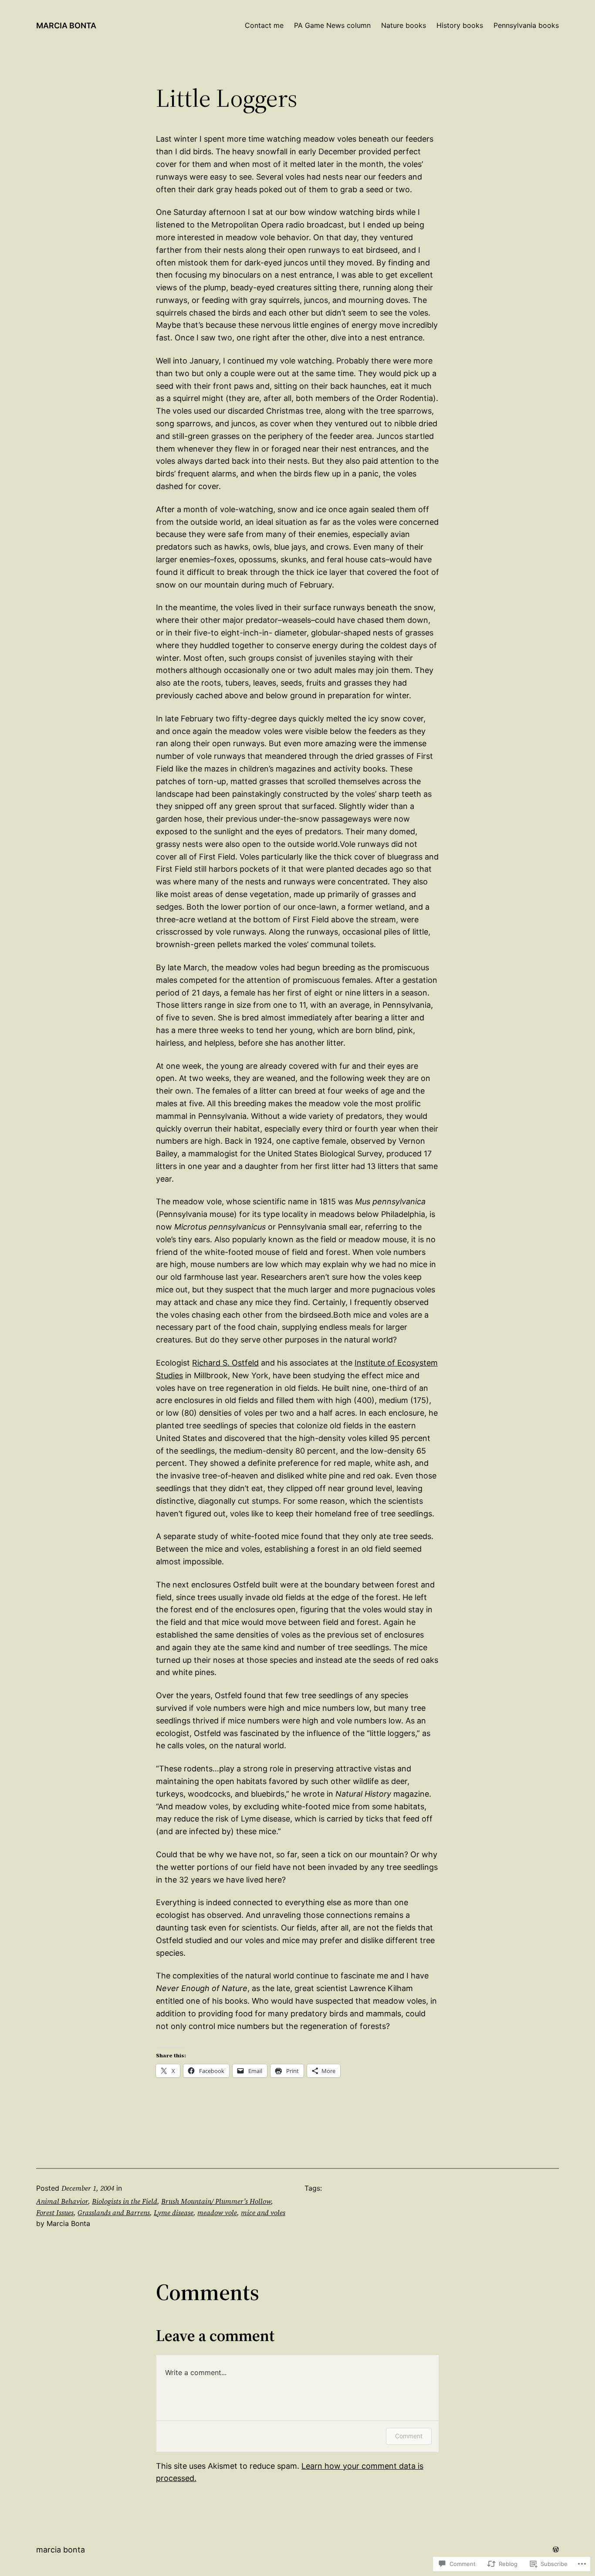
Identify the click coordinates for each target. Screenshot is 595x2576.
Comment (409, 2436)
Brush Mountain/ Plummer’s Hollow (216, 2201)
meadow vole (217, 2212)
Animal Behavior (62, 2201)
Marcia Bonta (66, 25)
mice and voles (263, 2212)
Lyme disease (174, 2212)
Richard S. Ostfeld (225, 1363)
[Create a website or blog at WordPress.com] (556, 2549)
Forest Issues (55, 2212)
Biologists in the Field (125, 2201)
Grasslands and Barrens (114, 2212)
